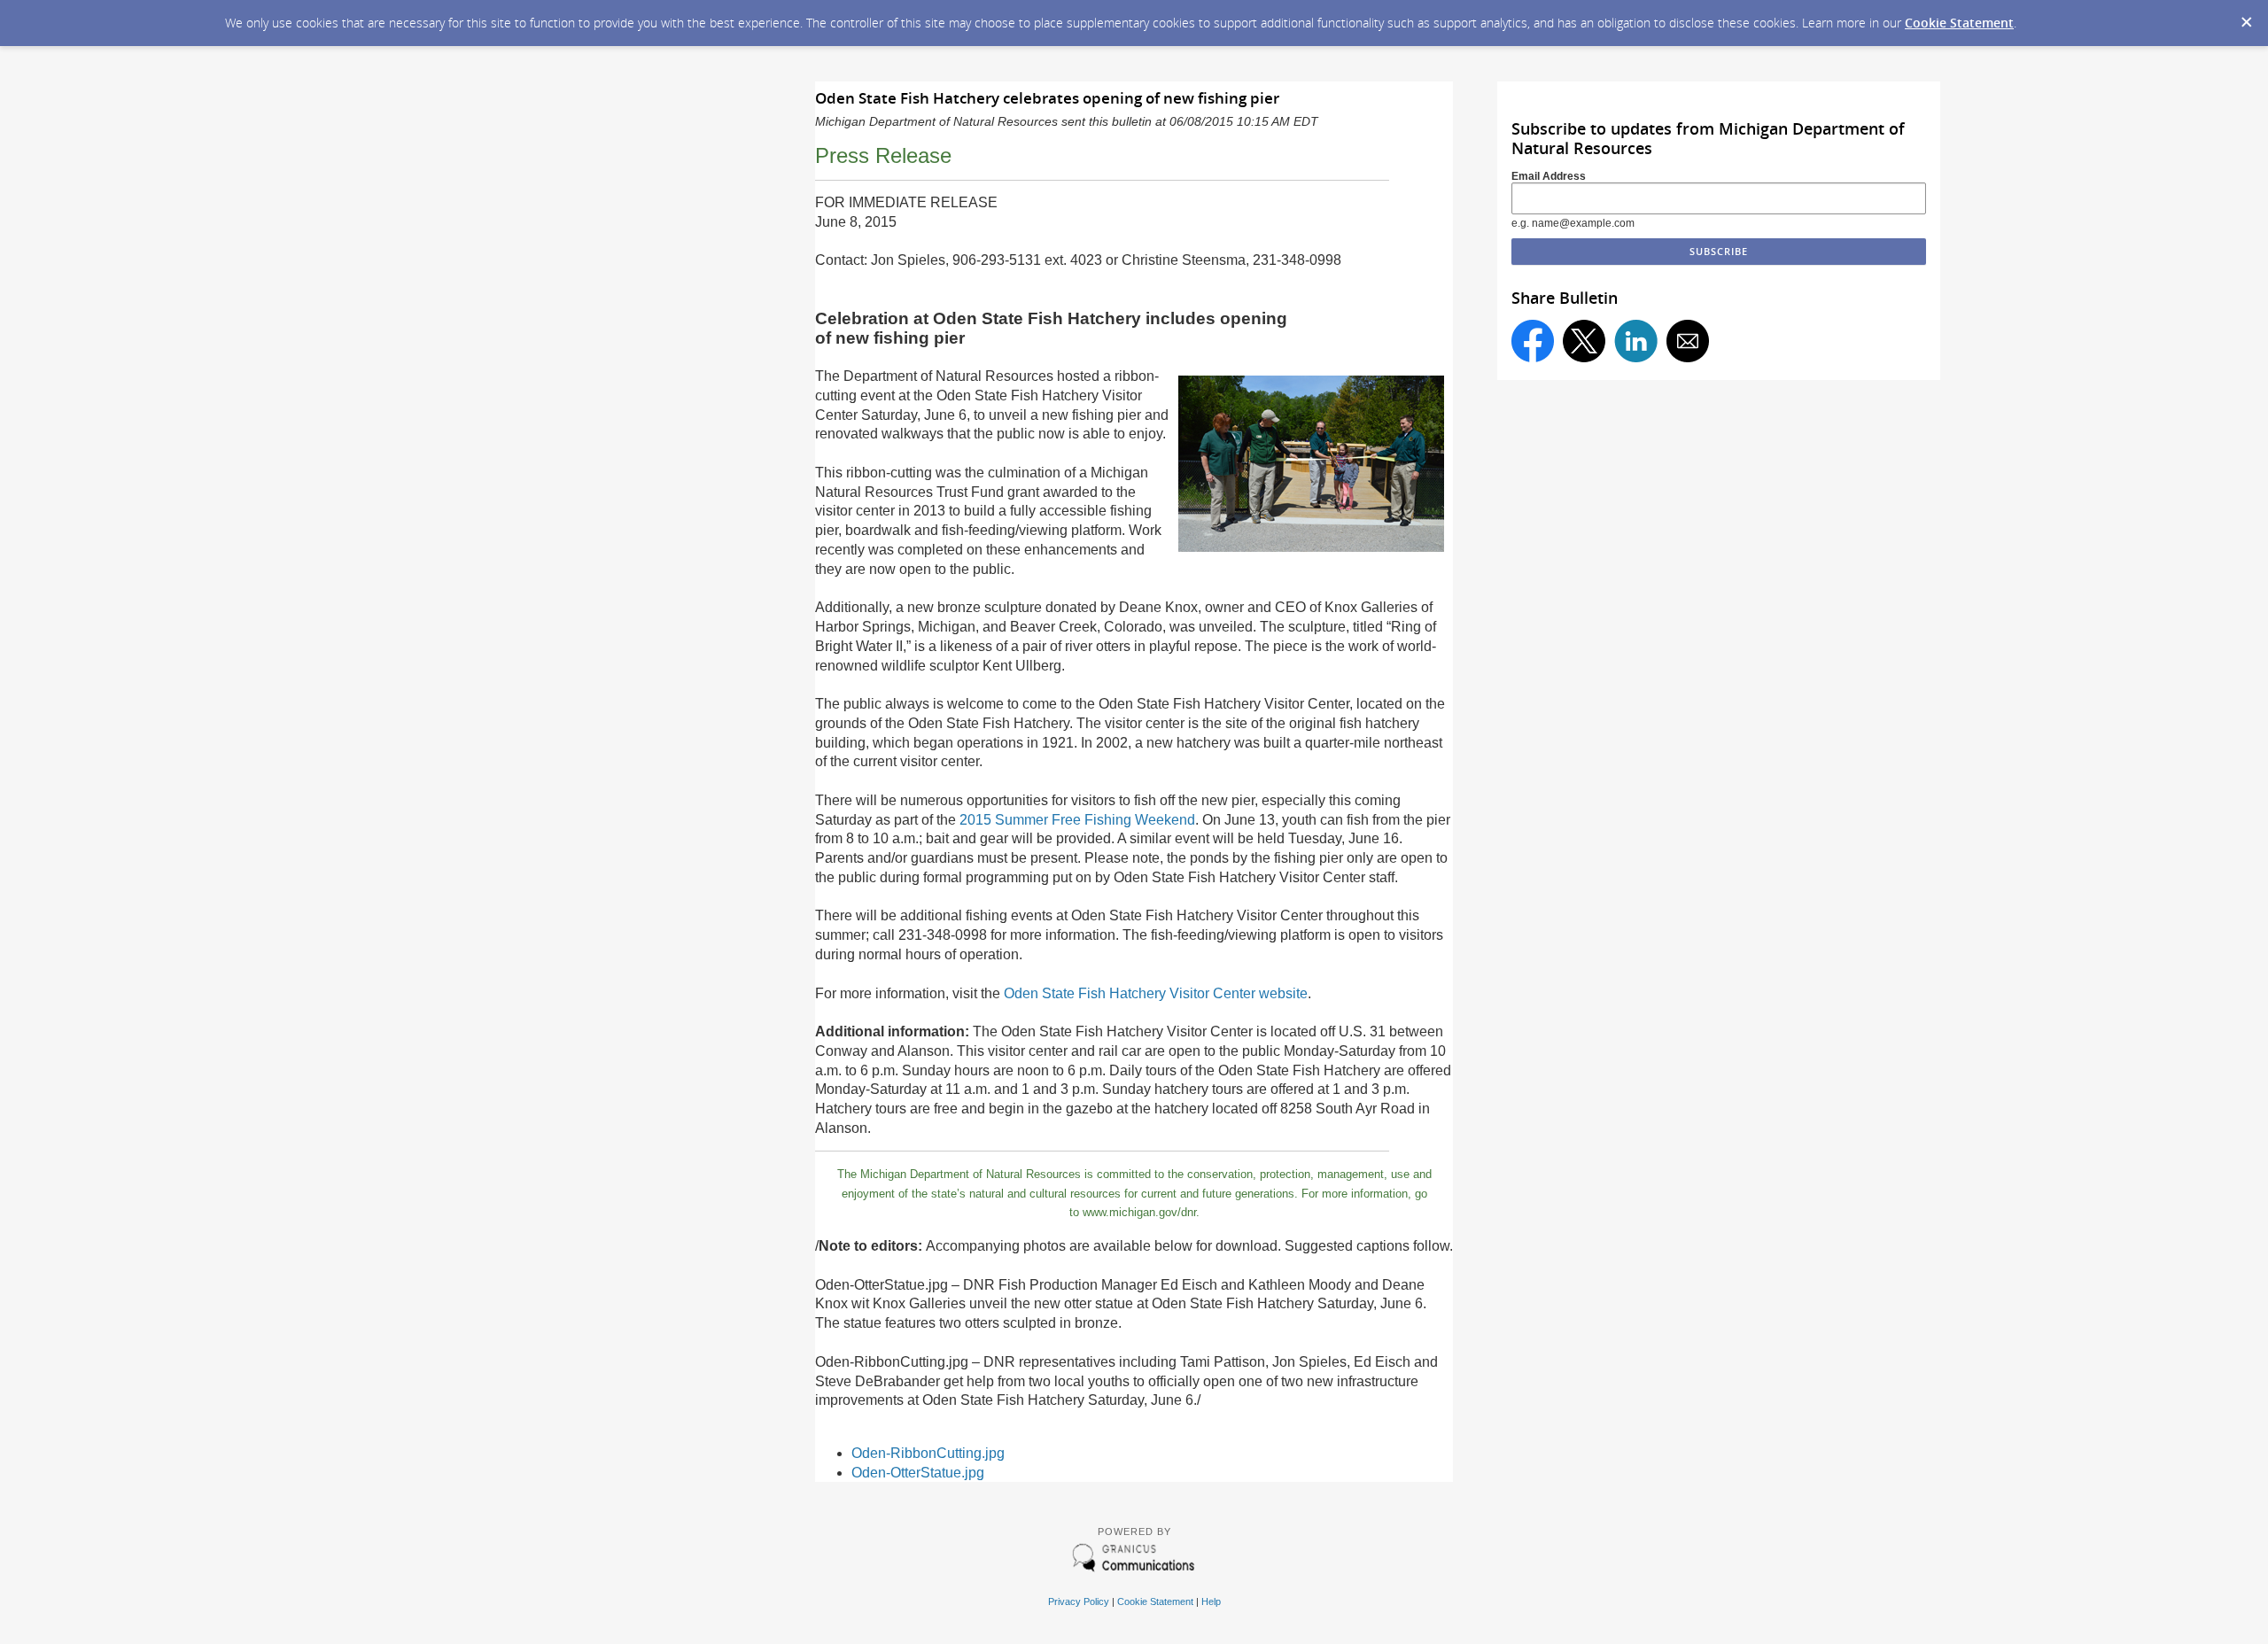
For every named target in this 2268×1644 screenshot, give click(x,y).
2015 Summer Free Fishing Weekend (1077, 820)
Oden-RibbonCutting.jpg (928, 1453)
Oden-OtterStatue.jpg (918, 1473)
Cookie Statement (1959, 23)
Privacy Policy (1079, 1601)
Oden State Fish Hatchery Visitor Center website (1156, 993)
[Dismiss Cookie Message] (2246, 17)
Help (1211, 1601)
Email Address (1549, 176)
